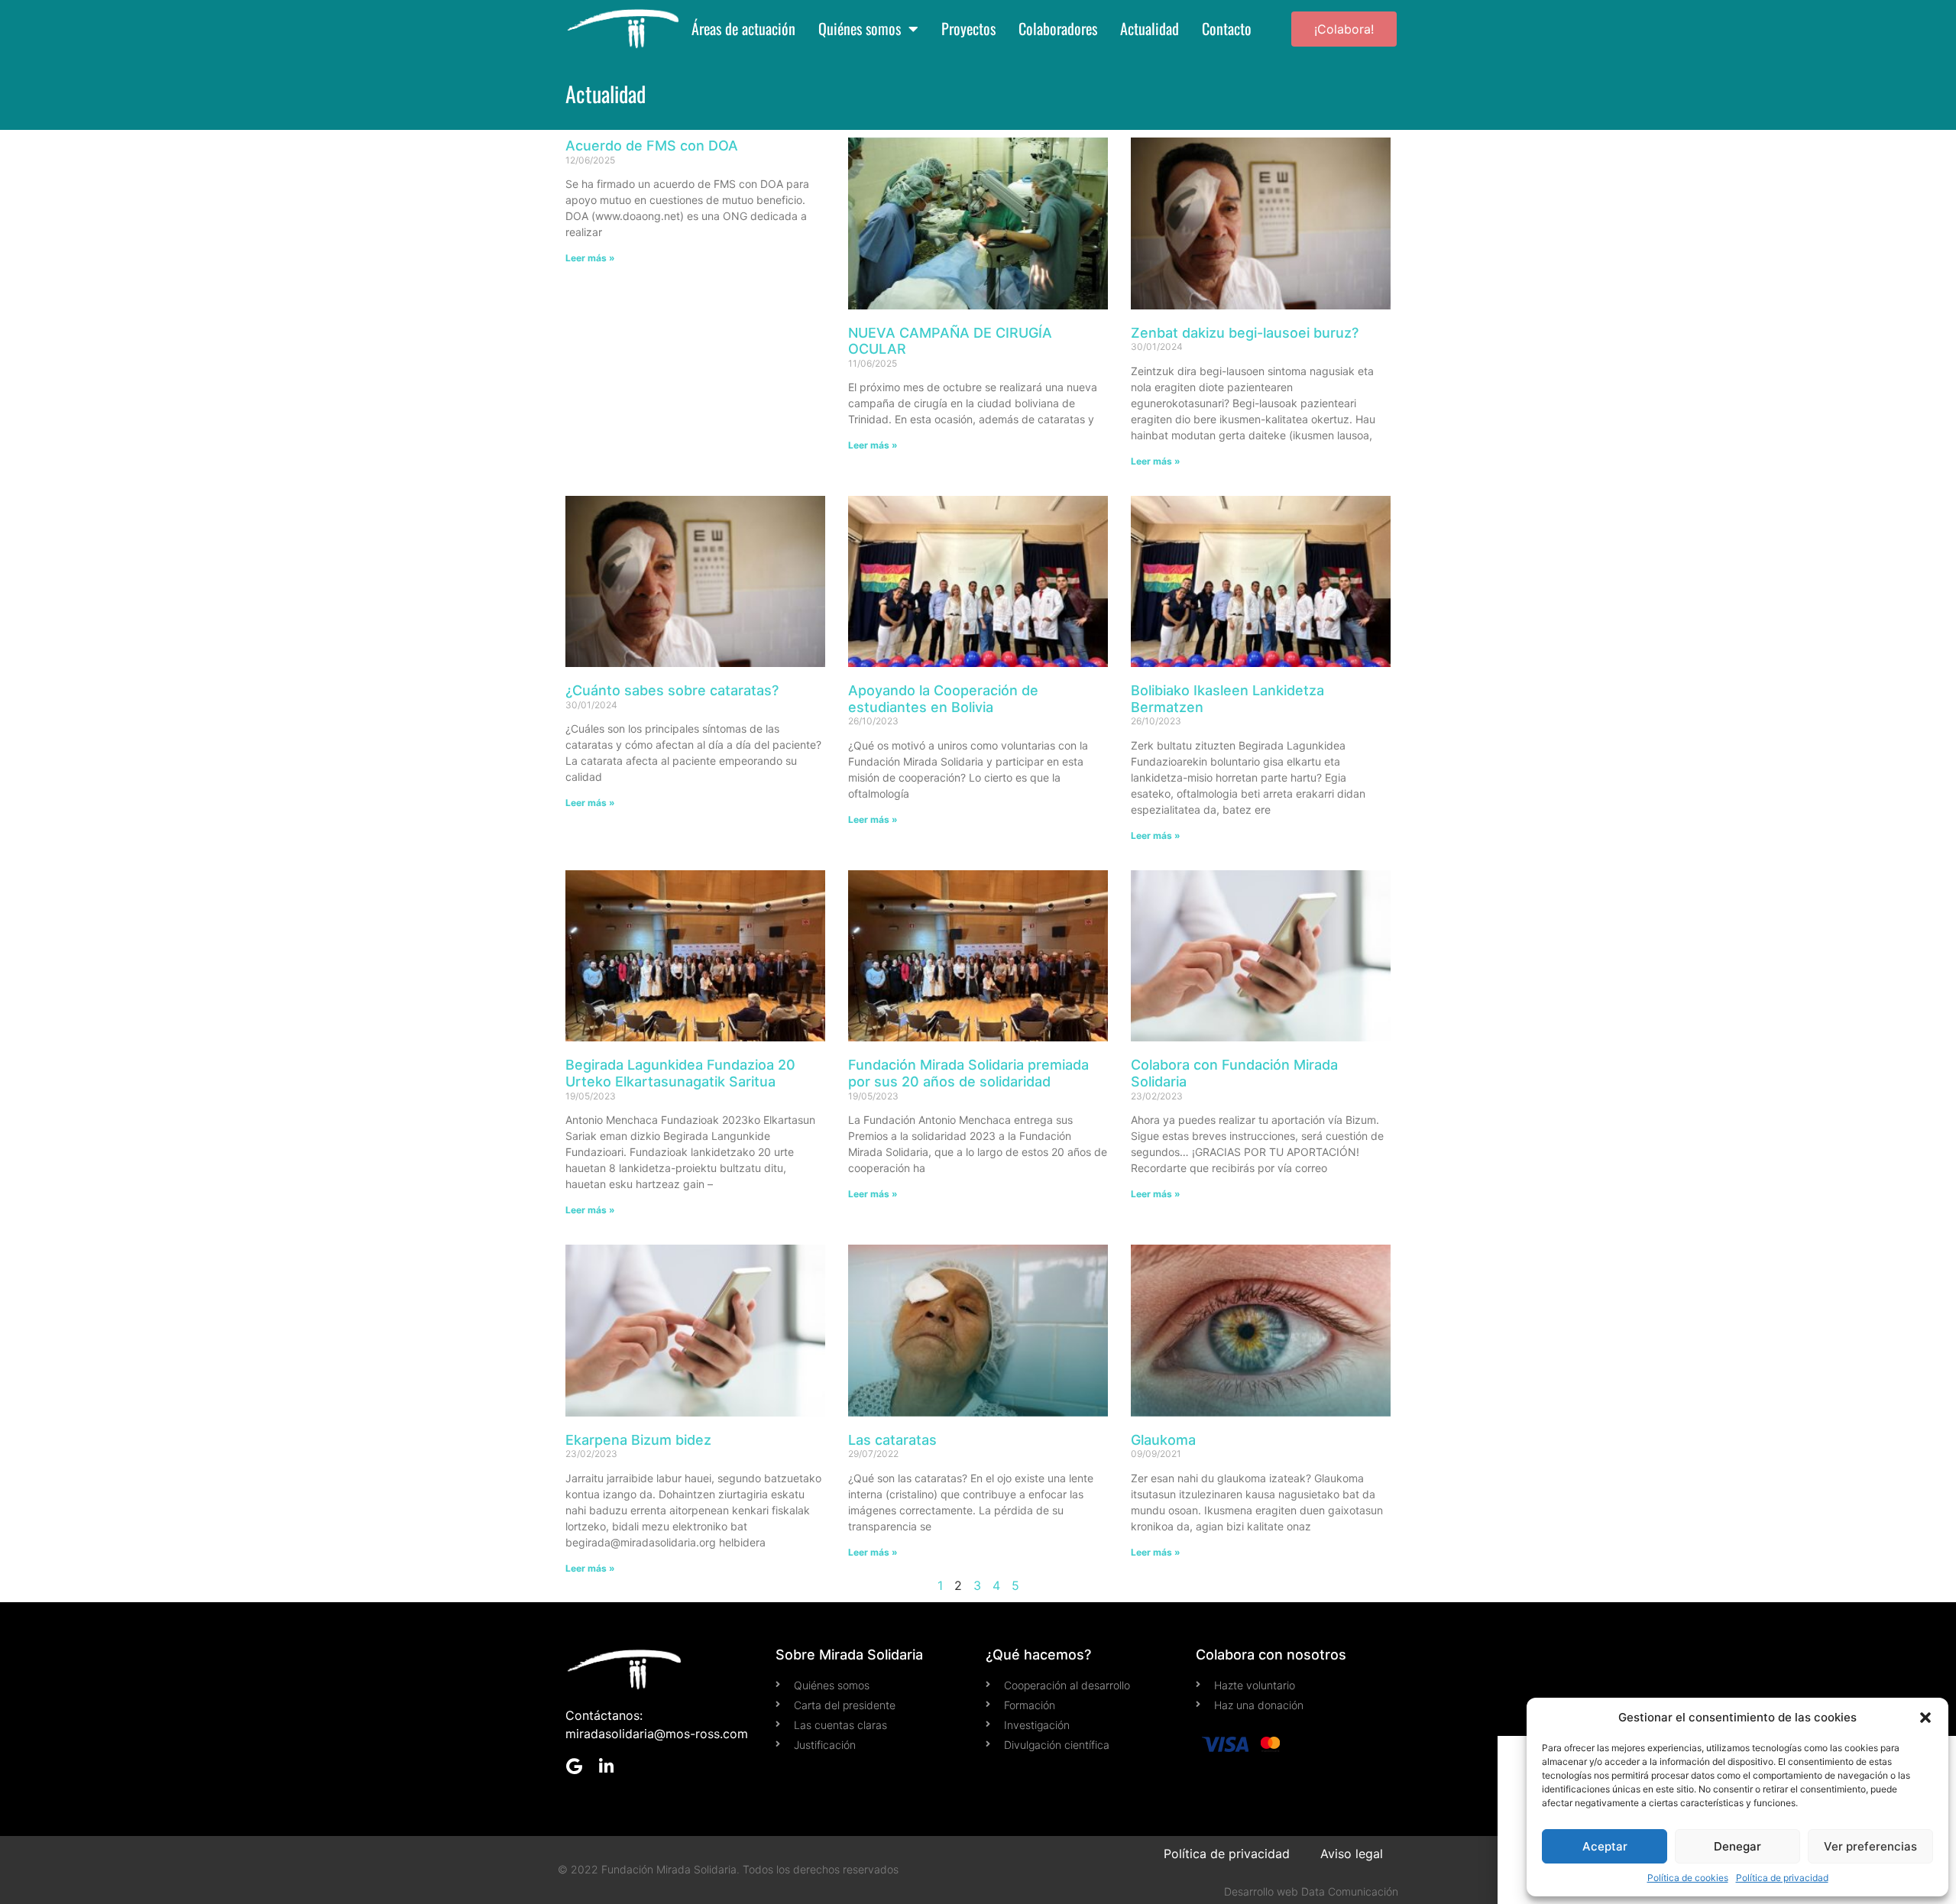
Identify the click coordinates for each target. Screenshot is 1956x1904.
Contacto (1227, 29)
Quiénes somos (860, 29)
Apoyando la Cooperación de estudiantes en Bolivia (943, 699)
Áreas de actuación (743, 29)
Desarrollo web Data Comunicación (1311, 1891)
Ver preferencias (1870, 1846)
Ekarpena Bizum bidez (638, 1440)
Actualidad (1150, 29)
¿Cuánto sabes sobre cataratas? (672, 690)
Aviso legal (1352, 1854)
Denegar (1737, 1846)
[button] (1925, 1718)
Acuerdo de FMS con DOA (652, 146)
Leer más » (590, 258)
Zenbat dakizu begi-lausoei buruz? (1245, 333)
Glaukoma (1163, 1440)
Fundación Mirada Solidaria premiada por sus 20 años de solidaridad (968, 1073)
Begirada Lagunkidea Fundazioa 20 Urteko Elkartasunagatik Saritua (680, 1073)
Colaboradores (1058, 29)
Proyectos (968, 29)
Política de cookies (1688, 1878)
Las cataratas (892, 1440)
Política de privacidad (1782, 1878)
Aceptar (1605, 1846)
